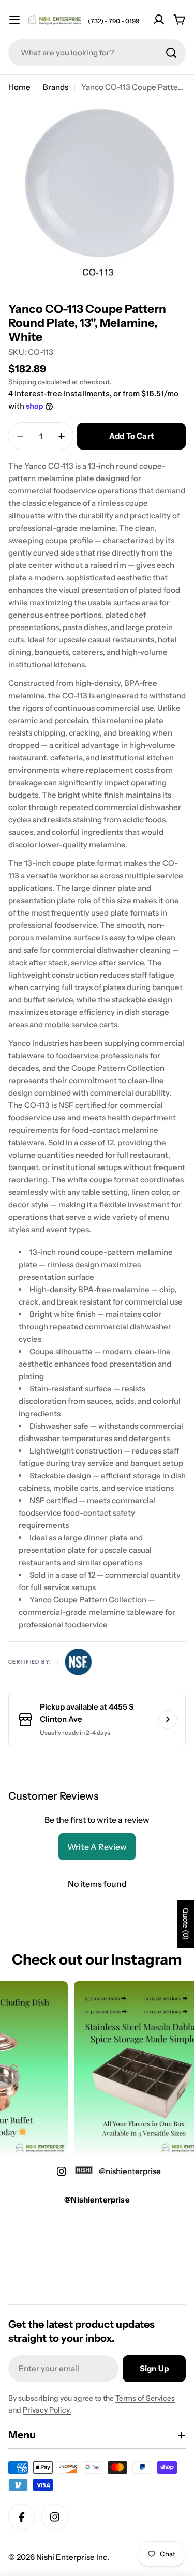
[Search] (171, 53)
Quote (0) (186, 1924)
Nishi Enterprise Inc (72, 2557)
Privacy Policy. (47, 2410)
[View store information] (168, 1719)
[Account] (159, 20)
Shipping (22, 382)
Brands (56, 87)
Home (19, 87)
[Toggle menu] (14, 20)
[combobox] (97, 53)
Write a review (97, 1847)
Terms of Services (145, 2398)
